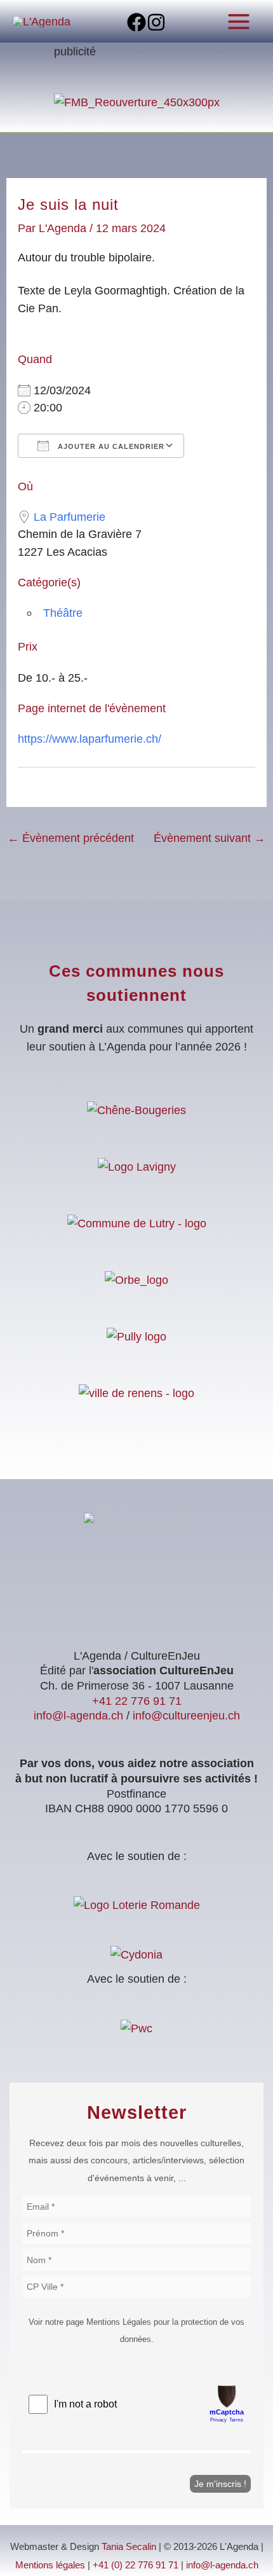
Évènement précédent (71, 838)
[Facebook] (136, 22)
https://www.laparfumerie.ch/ (90, 739)
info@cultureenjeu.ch (186, 1715)
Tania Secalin (129, 2547)
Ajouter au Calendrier (110, 446)
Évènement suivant (210, 838)
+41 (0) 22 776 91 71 (136, 2565)
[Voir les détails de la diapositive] (137, 101)
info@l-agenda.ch (78, 1715)
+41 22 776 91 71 (137, 1701)
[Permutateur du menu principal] (239, 21)
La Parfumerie (70, 517)
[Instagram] (156, 22)
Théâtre (63, 613)
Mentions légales (50, 2565)
